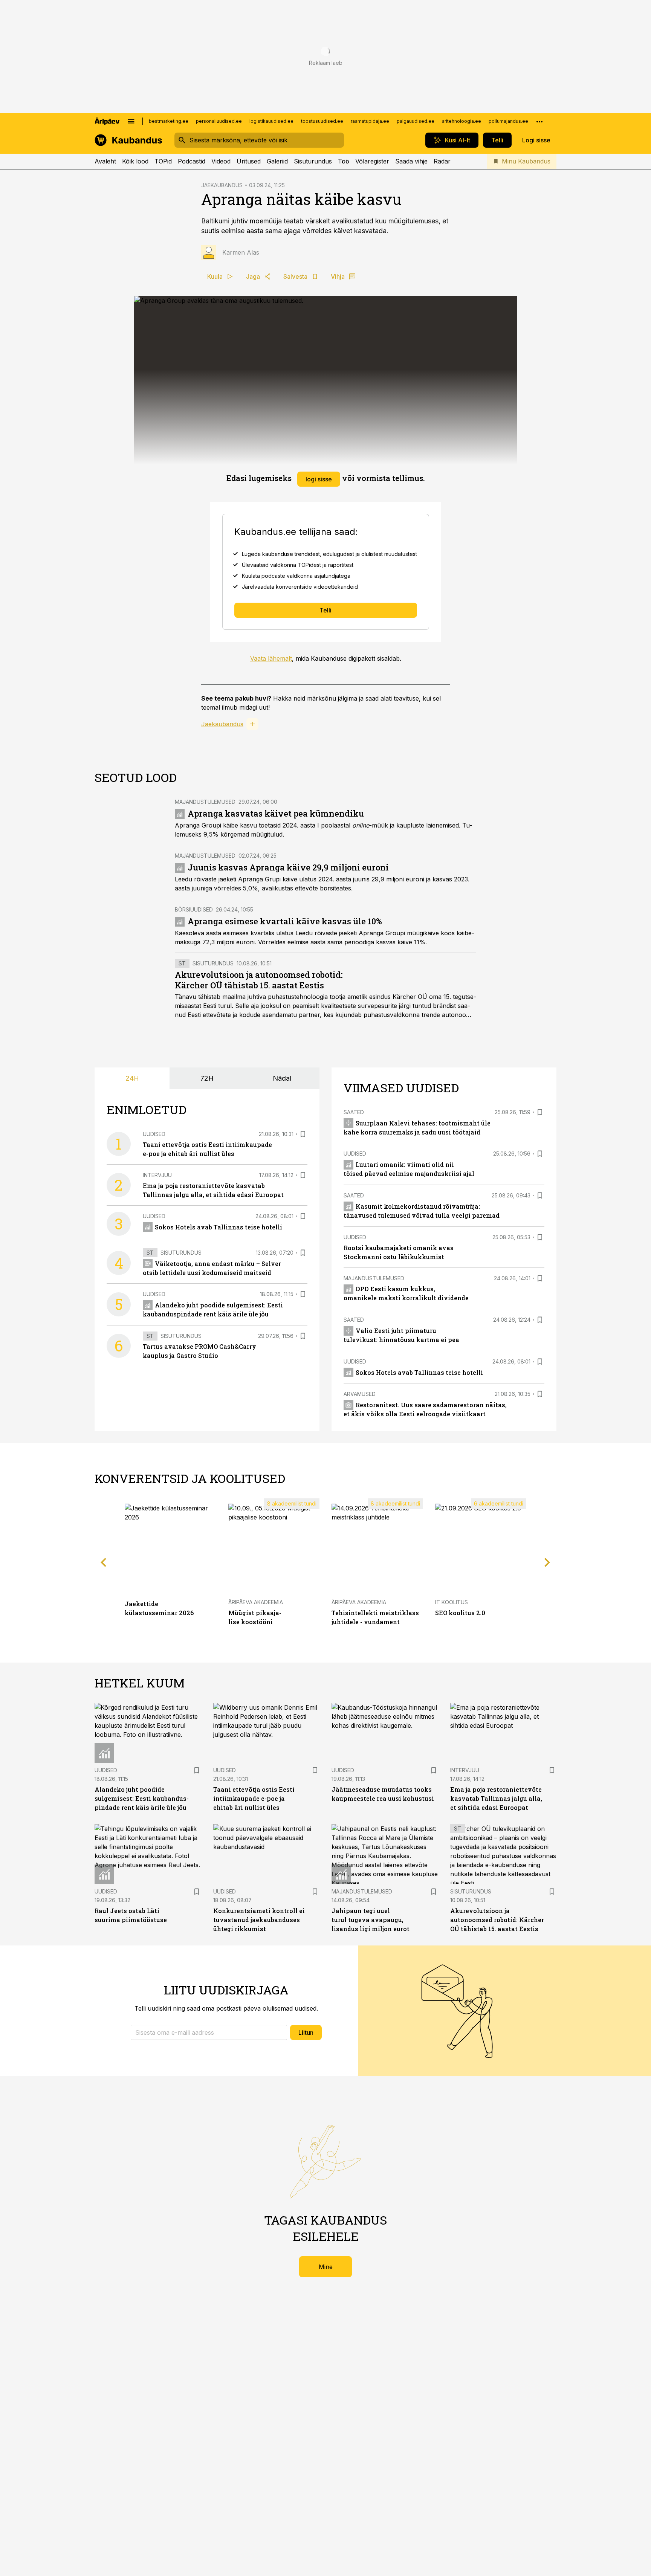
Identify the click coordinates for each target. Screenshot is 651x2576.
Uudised (154, 1134)
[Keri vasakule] (104, 1562)
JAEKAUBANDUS (222, 185)
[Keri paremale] (547, 1562)
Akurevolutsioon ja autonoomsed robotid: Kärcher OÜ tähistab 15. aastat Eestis (259, 980)
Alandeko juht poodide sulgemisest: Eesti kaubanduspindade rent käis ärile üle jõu (142, 1798)
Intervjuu (157, 1175)
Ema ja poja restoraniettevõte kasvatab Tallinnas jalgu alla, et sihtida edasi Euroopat (496, 1798)
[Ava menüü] (131, 121)
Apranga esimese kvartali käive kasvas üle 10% (285, 921)
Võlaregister (372, 161)
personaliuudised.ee (219, 121)
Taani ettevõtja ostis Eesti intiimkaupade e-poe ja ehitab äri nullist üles (254, 1798)
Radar (442, 161)
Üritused (249, 161)
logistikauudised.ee (271, 121)
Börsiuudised (194, 909)
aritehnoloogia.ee (462, 121)
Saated (354, 1112)
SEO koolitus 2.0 (460, 1613)
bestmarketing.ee (169, 121)
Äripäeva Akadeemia (256, 1602)
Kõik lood (135, 161)
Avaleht (105, 161)
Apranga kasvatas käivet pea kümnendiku (276, 813)
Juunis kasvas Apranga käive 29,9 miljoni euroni (288, 867)
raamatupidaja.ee (370, 121)
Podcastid (192, 161)
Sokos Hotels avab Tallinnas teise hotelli (219, 1227)
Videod (221, 161)
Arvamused (360, 1394)
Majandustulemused (205, 802)
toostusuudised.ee (322, 121)
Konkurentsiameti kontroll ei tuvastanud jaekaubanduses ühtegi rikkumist (259, 1920)
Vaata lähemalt (271, 658)
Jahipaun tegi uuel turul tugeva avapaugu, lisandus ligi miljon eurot (371, 1920)
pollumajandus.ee (508, 121)
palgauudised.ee (416, 121)
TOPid (163, 161)
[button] (209, 2032)
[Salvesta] (303, 1134)
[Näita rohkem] (539, 121)
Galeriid (277, 161)
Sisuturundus (313, 161)
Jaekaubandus (222, 724)
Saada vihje (411, 161)
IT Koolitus (452, 1602)
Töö (344, 161)
